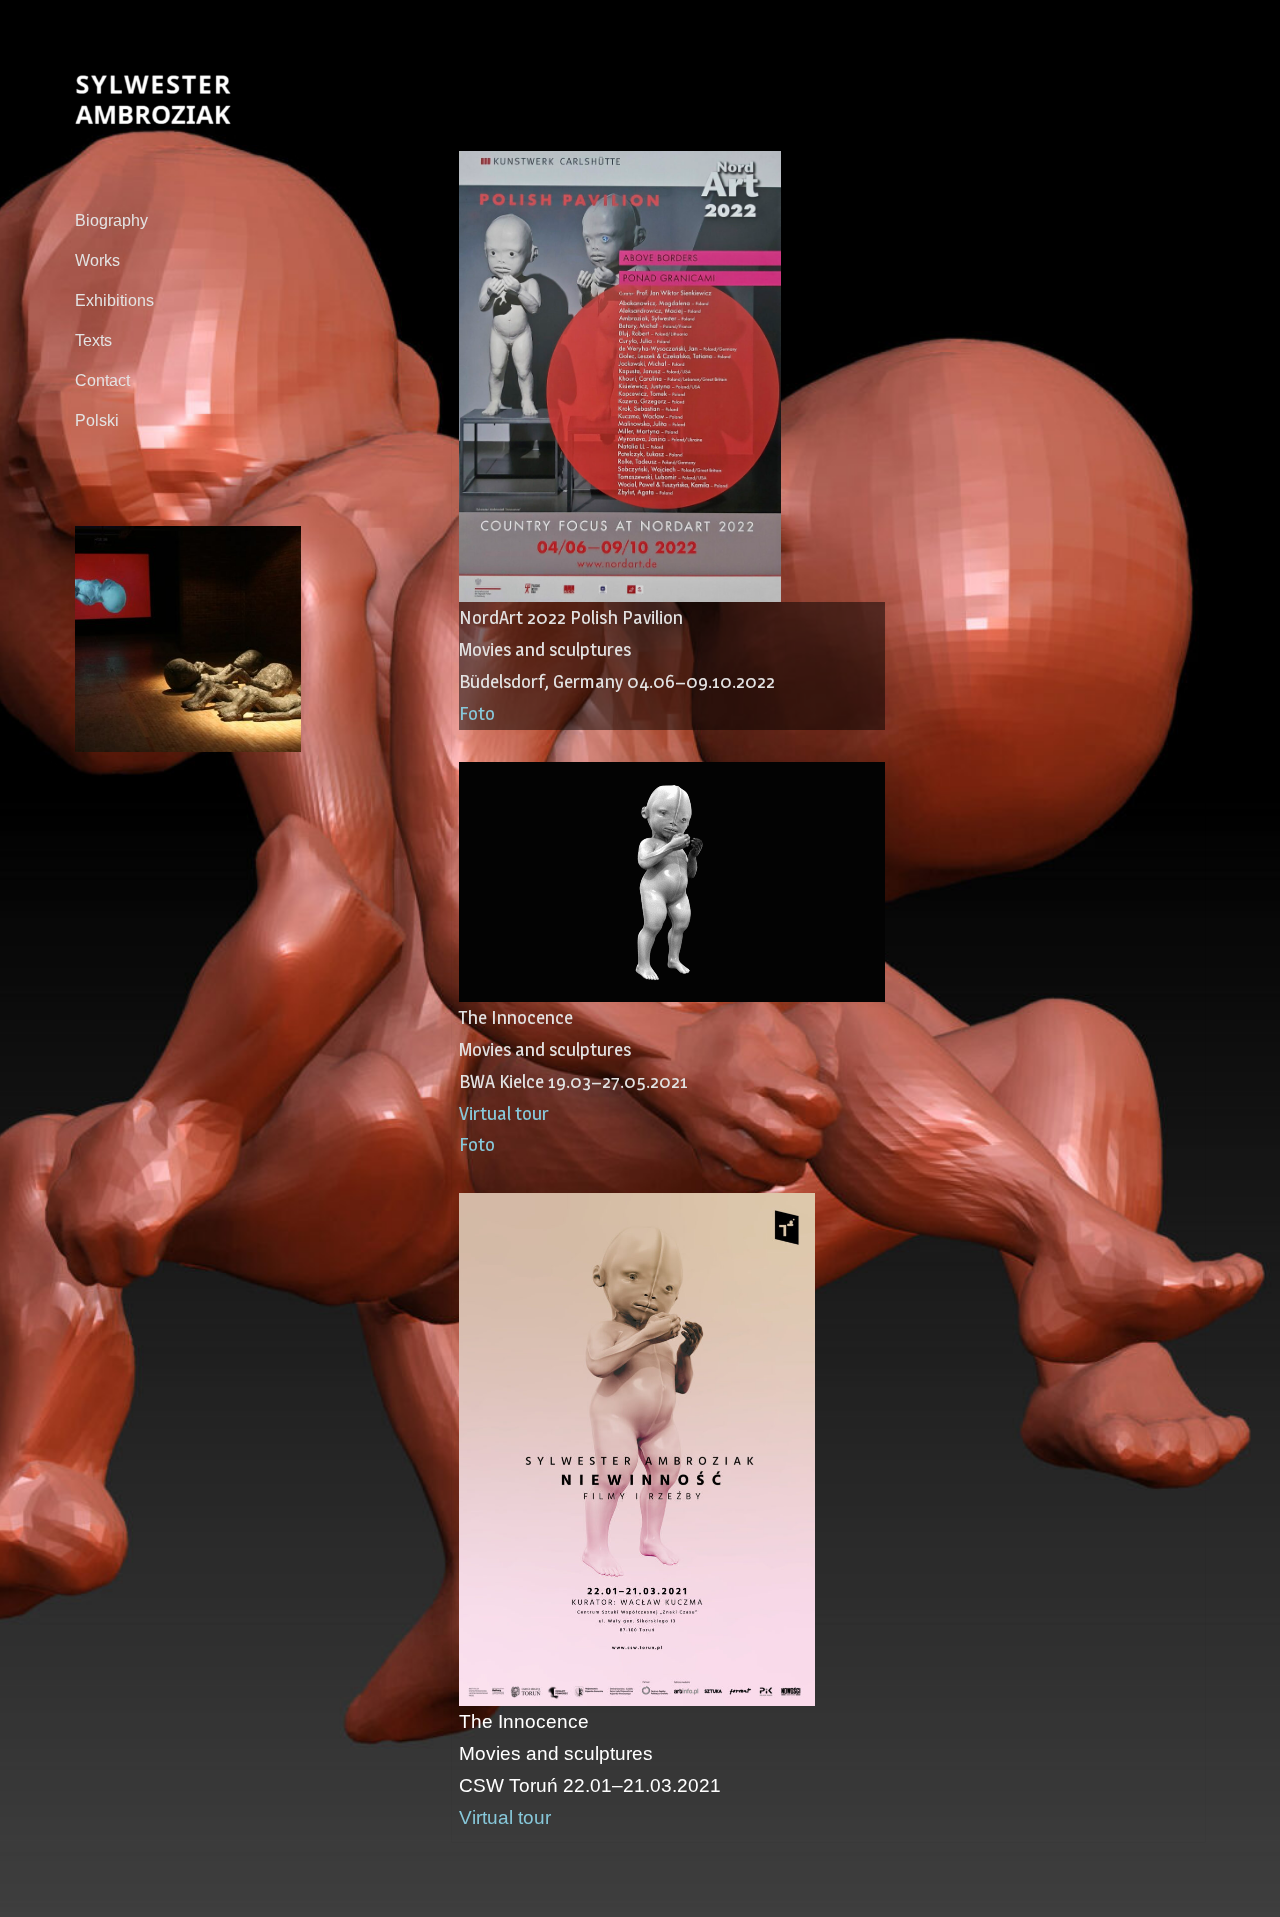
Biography (111, 220)
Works (97, 260)
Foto (477, 713)
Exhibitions (114, 300)
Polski (97, 420)
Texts (93, 340)
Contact (102, 380)
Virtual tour (504, 1113)
